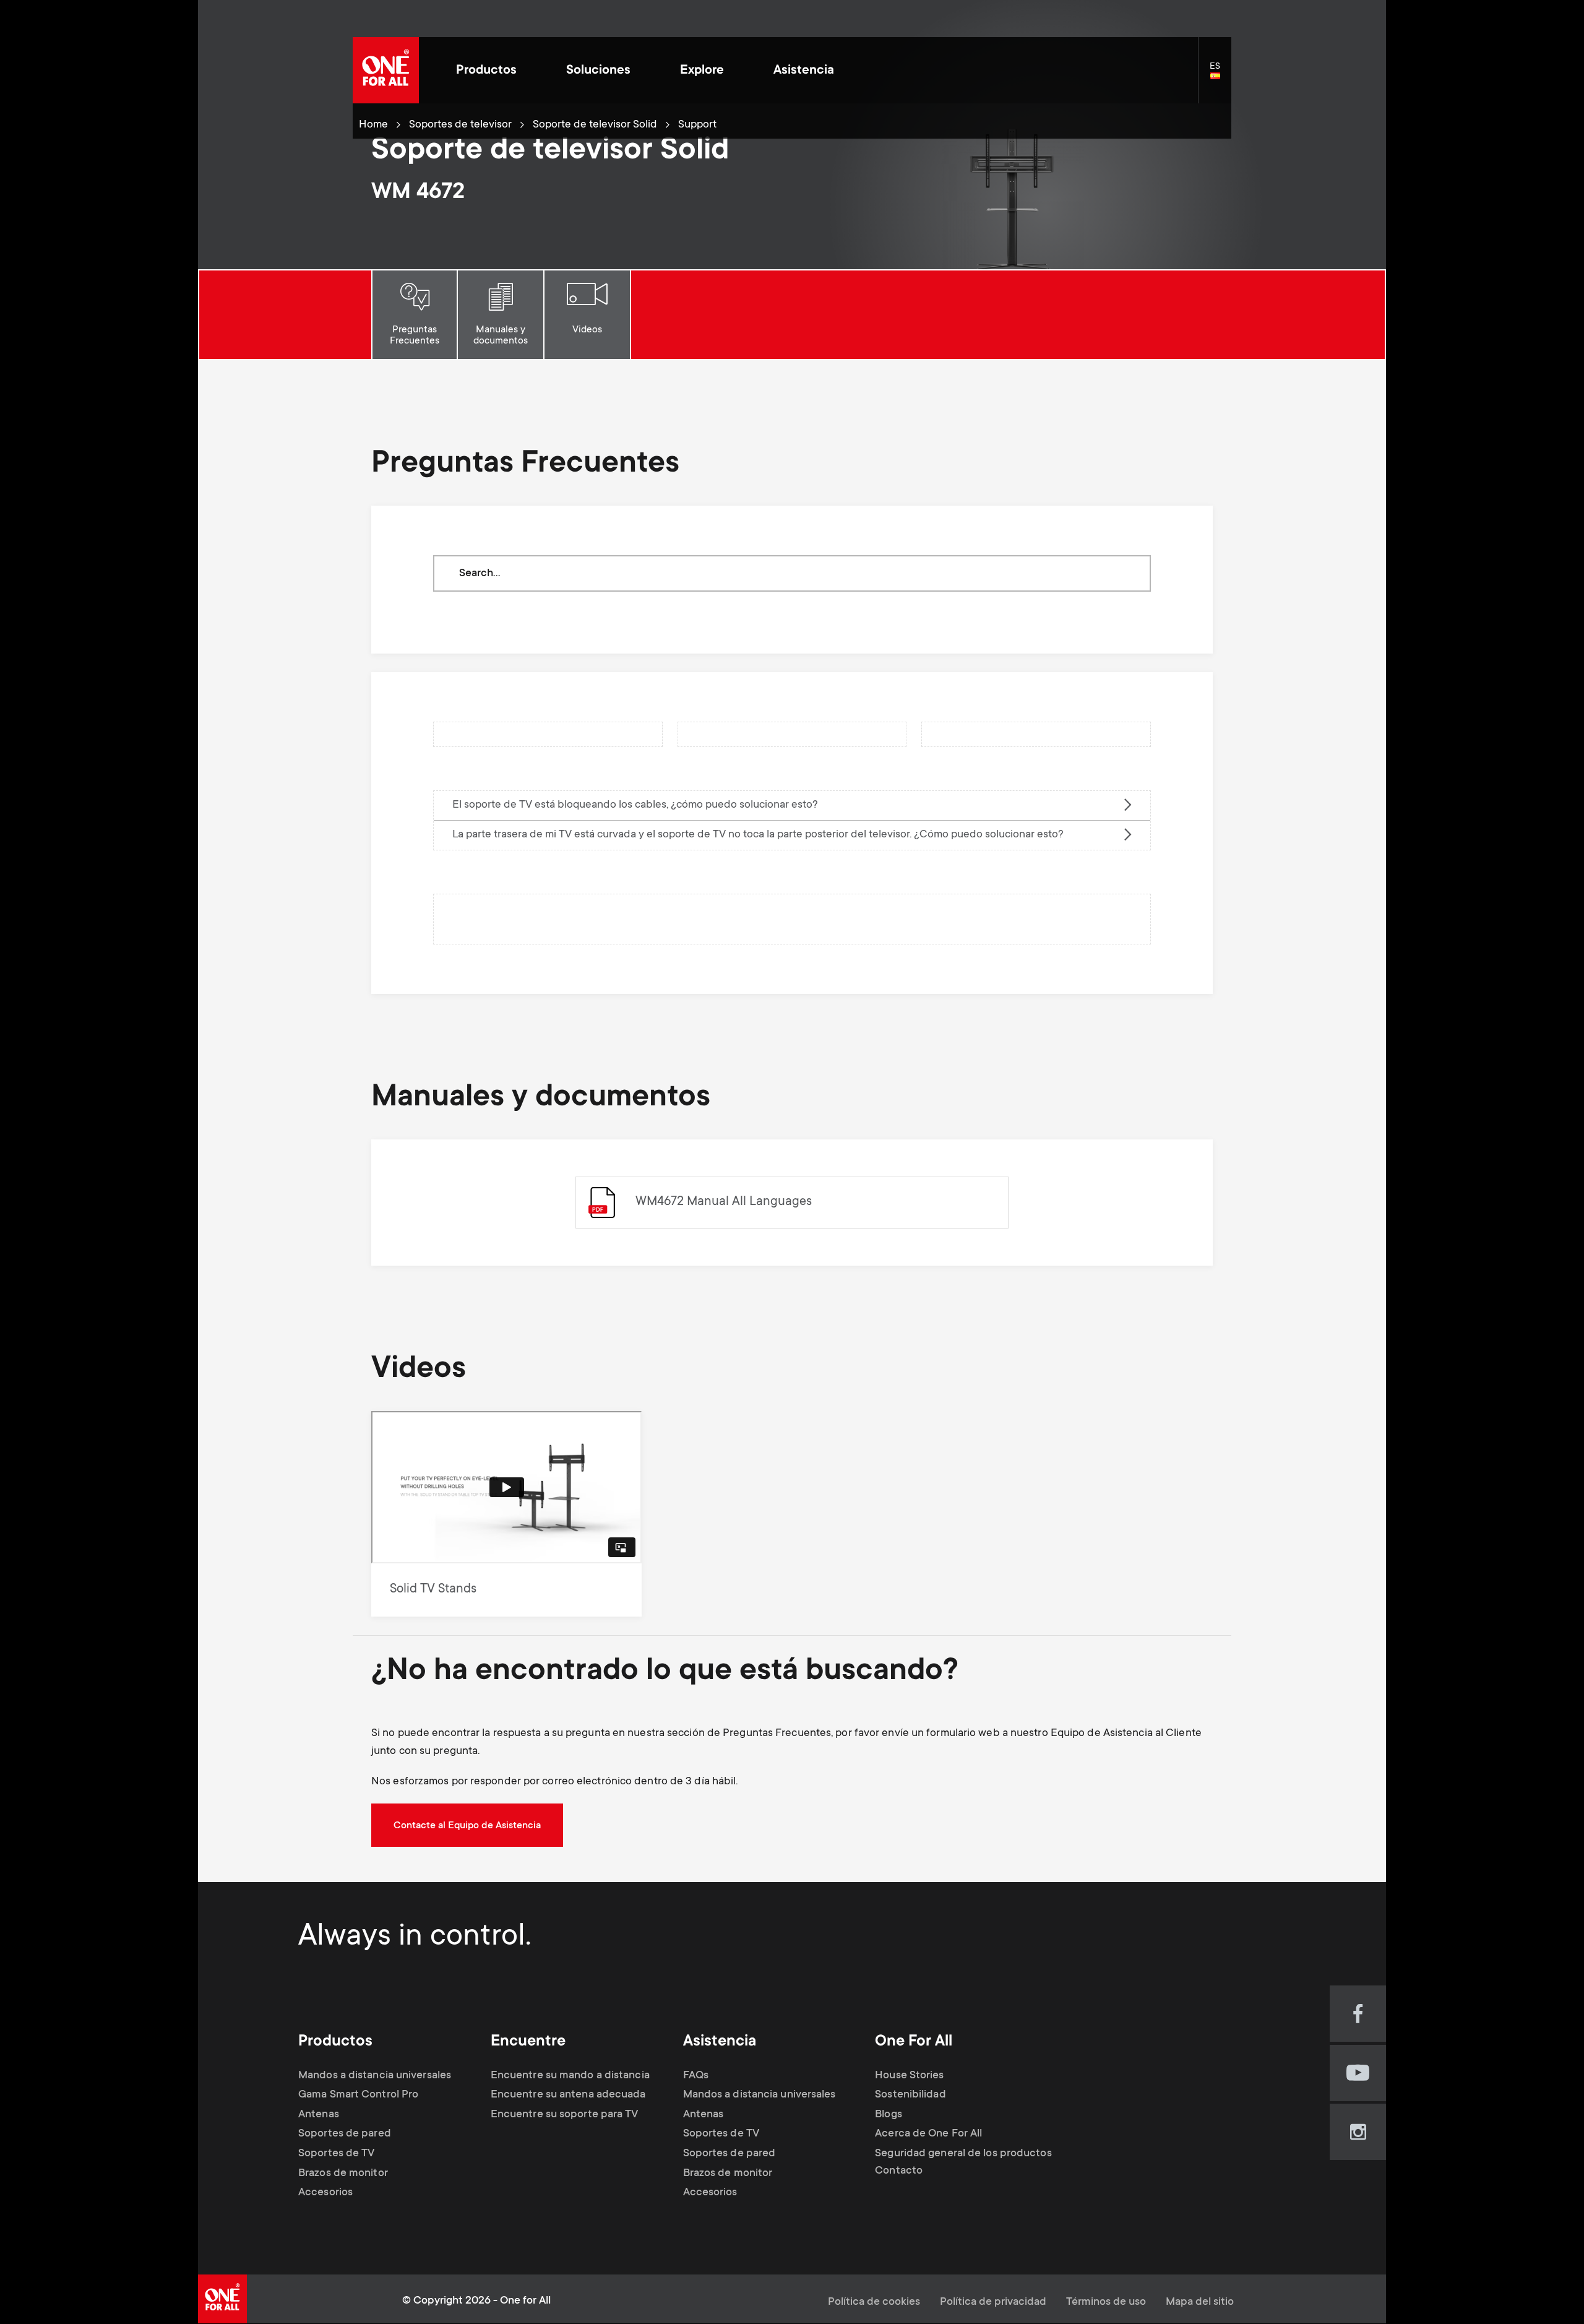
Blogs (889, 2115)
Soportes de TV (336, 2154)
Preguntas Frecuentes (415, 335)
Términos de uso (1106, 2302)
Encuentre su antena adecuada (568, 2095)
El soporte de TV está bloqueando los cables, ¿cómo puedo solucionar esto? (635, 805)
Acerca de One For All (928, 2134)
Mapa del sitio (1200, 2302)
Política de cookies (874, 2302)
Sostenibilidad (910, 2095)
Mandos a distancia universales (375, 2076)
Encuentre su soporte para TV (565, 2115)
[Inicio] (386, 70)
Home (373, 125)
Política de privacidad (993, 2302)
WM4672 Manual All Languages (724, 1202)
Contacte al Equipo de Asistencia (467, 1826)
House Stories (909, 2076)
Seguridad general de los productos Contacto (963, 2162)
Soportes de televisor (460, 125)
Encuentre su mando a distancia (570, 2076)
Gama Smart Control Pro (358, 2095)
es (1220, 77)
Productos (486, 71)
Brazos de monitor (343, 2174)
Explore (702, 71)
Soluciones (598, 71)
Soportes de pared (345, 2134)
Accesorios (325, 2193)
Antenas (319, 2115)
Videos (587, 330)
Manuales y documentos (501, 335)
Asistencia (804, 71)
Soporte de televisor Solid (595, 125)
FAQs (696, 2076)
